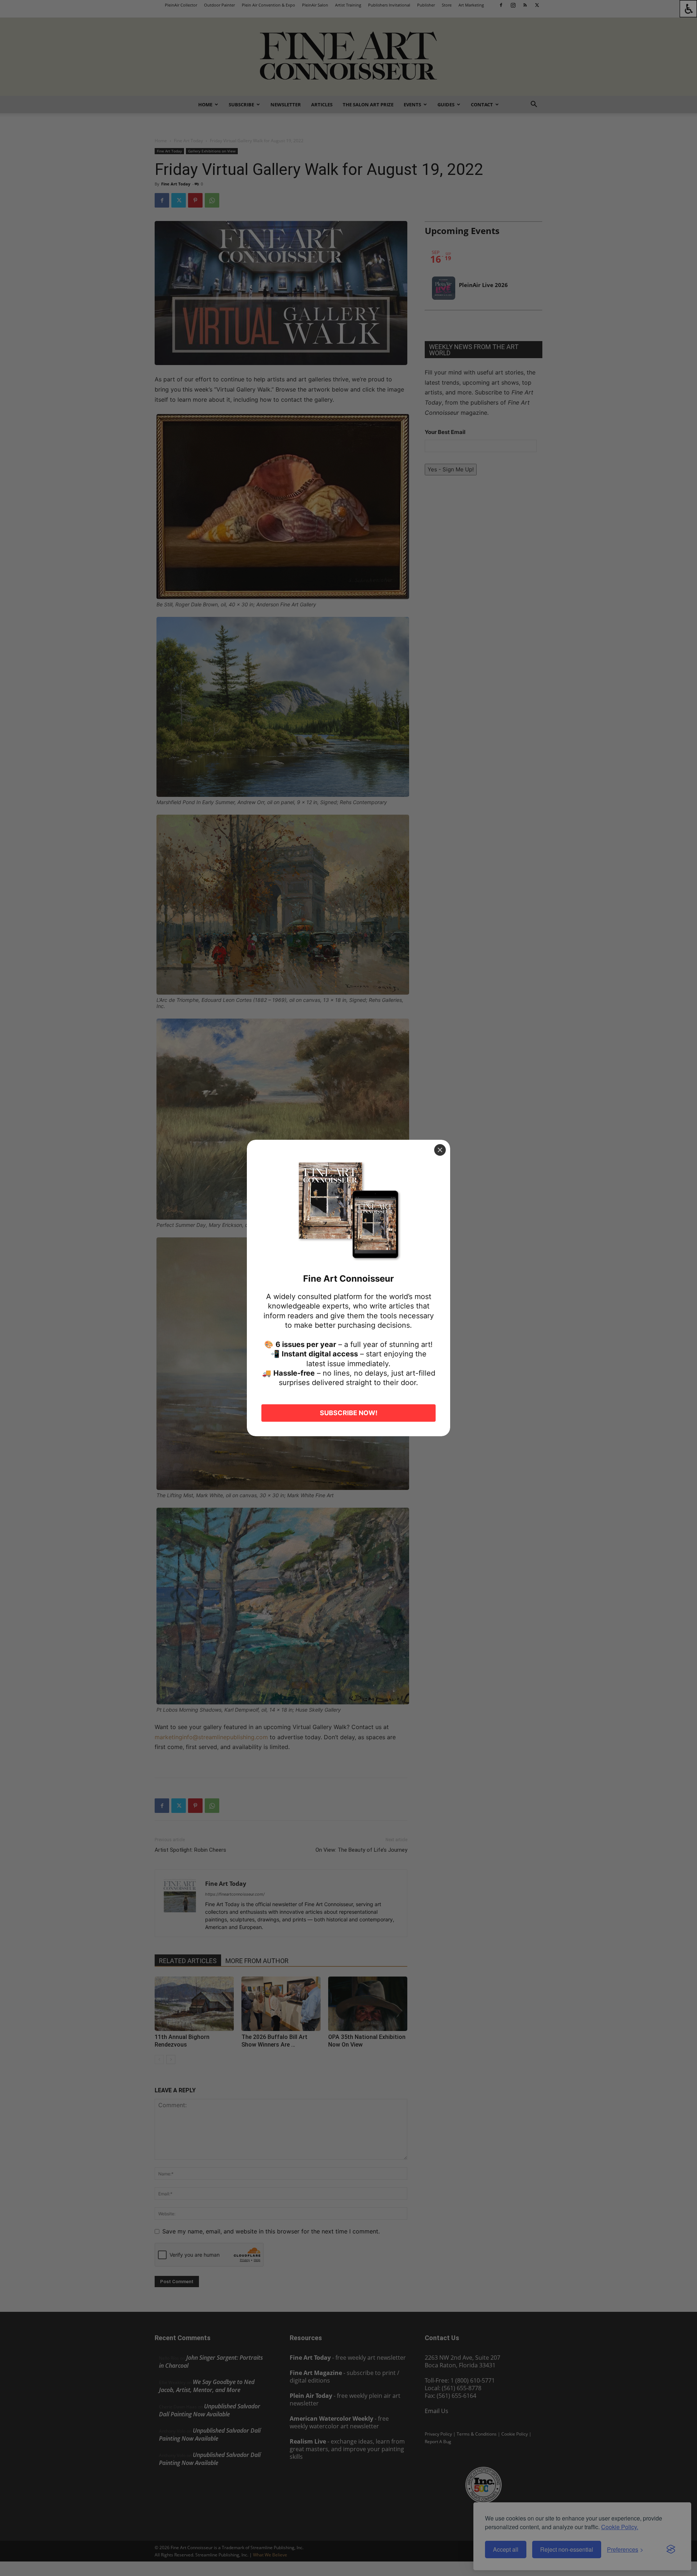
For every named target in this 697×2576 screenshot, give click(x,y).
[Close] (440, 1150)
